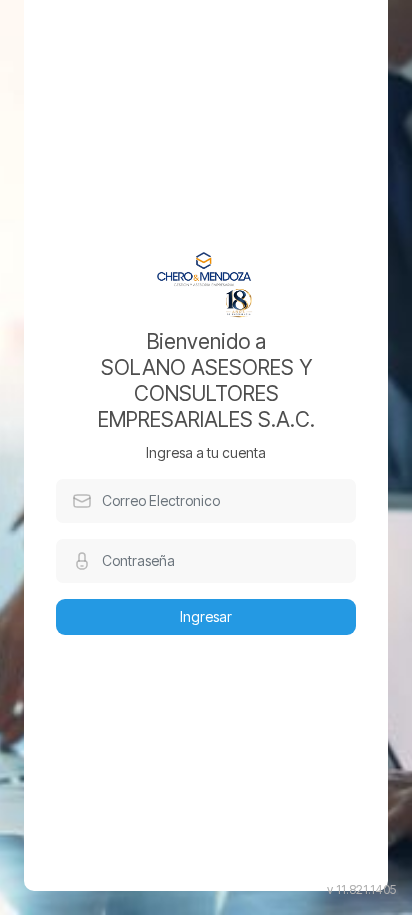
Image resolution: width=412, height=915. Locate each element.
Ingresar (206, 616)
